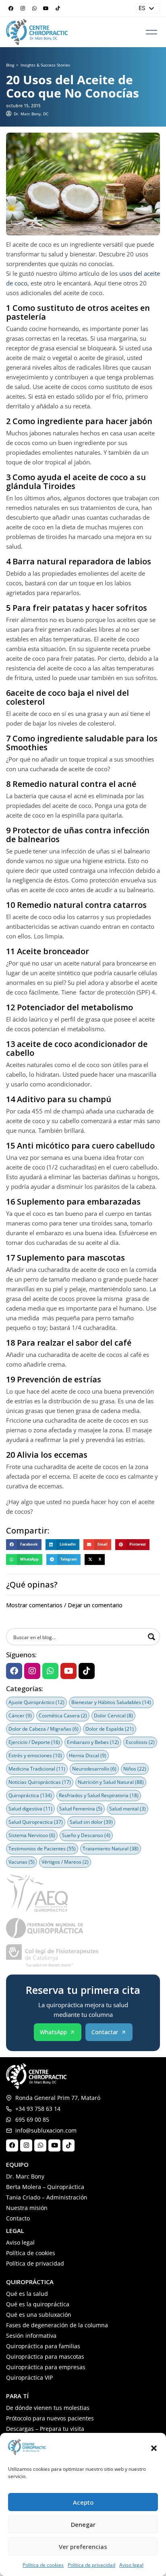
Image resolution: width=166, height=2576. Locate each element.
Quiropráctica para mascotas (45, 2356)
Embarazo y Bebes (93, 1742)
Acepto (83, 2502)
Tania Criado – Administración (47, 2197)
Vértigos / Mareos (65, 1862)
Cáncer (20, 1716)
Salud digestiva (30, 1809)
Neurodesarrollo (94, 1769)
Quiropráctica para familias (43, 2346)
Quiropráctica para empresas (46, 2367)
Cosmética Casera (63, 1716)
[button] (154, 2448)
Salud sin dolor (91, 1822)
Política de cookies (43, 2565)
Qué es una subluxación (39, 2315)
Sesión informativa (31, 2336)
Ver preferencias (83, 2547)
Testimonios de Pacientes (42, 1849)
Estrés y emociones (35, 1755)
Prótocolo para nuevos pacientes (50, 2418)
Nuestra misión (27, 2208)
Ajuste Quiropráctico (36, 1702)
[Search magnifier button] (151, 1637)
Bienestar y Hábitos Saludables (111, 1702)
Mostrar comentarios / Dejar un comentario (64, 1605)
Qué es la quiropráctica (38, 2304)
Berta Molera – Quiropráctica (45, 2187)
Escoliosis (140, 1742)
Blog (10, 65)
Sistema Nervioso (32, 1835)
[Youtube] (46, 8)
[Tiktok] (58, 8)
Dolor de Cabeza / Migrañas (44, 1729)
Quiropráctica (30, 1795)
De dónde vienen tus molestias (48, 2408)
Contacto (18, 2218)
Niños (135, 1769)
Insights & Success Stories (45, 65)
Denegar (83, 2524)
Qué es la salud (27, 2294)
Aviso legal (131, 2565)
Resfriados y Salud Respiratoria (99, 1795)
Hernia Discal (88, 1755)
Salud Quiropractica (36, 1822)
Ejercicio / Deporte (34, 1742)
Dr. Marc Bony (25, 2176)
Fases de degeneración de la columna (57, 2325)
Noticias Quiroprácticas (40, 1782)
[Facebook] (11, 8)
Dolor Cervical (113, 1716)
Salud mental (128, 1809)
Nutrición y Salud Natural (111, 1782)
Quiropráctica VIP (29, 2377)
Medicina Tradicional (37, 1769)
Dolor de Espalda (110, 1729)
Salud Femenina (81, 1809)
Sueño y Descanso (86, 1835)
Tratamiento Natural (111, 1849)
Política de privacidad (91, 2565)
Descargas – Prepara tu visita (45, 2429)
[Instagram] (23, 8)
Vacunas (22, 1862)
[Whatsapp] (34, 8)
